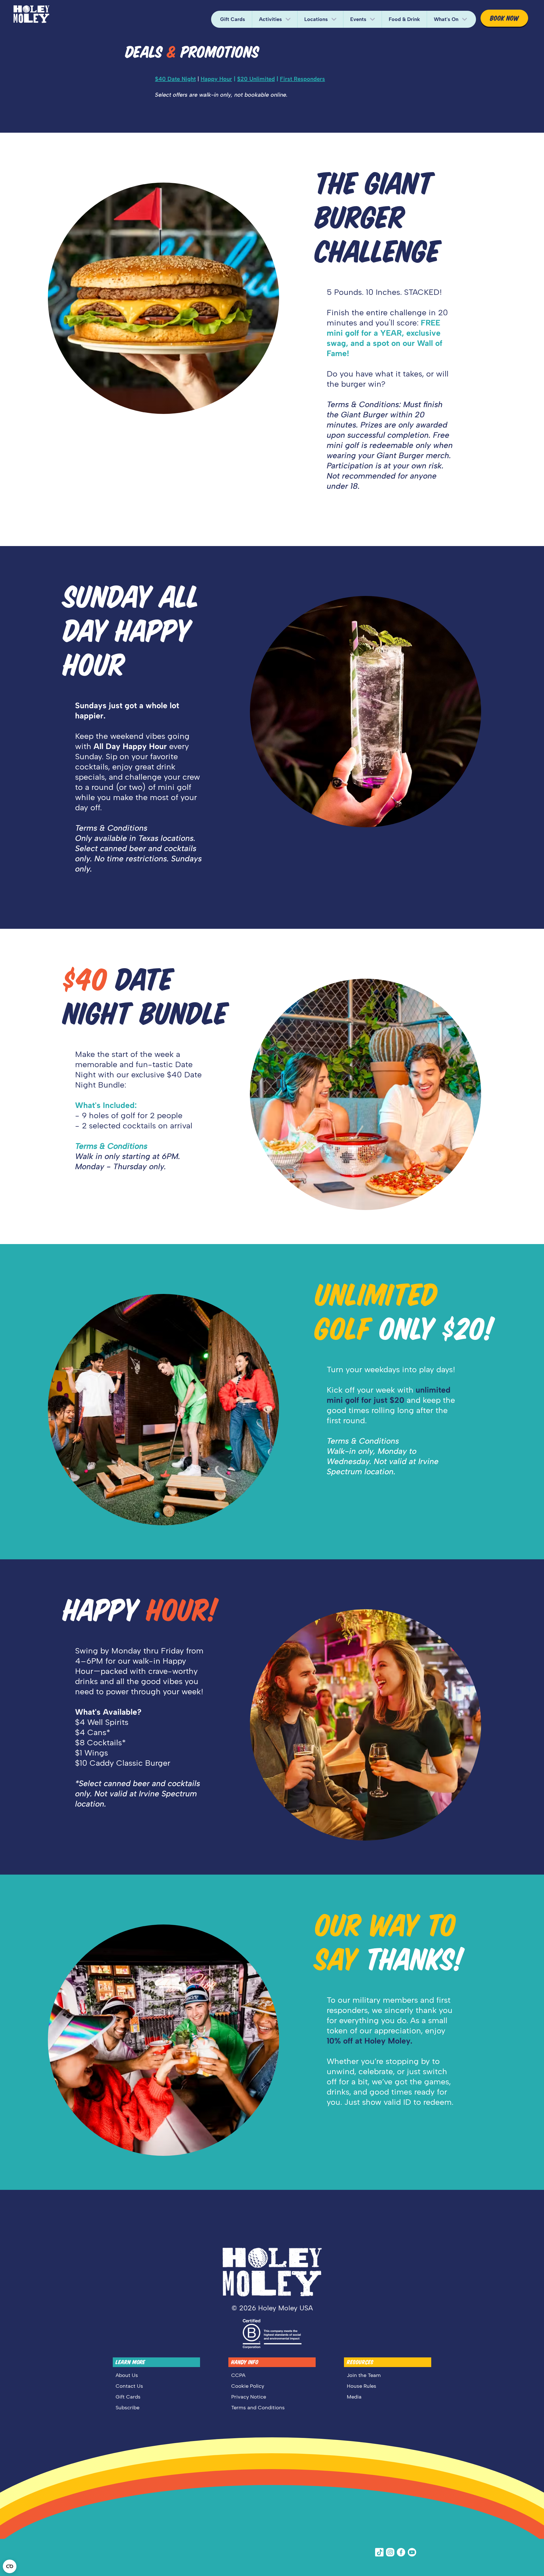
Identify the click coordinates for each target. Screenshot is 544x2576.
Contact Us (129, 2386)
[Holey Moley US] (31, 14)
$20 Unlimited (256, 79)
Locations (316, 19)
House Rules (362, 2386)
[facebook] (402, 2552)
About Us (127, 2375)
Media (354, 2397)
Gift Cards (233, 19)
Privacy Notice (249, 2397)
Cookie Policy (248, 2386)
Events (358, 19)
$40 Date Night (175, 79)
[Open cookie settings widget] (10, 2566)
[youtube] (413, 2552)
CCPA (238, 2375)
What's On (446, 19)
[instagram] (391, 2552)
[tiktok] (380, 2552)
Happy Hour (216, 79)
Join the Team (364, 2375)
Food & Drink (404, 19)
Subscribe (127, 2408)
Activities (270, 19)
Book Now (504, 18)
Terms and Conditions (258, 2408)
